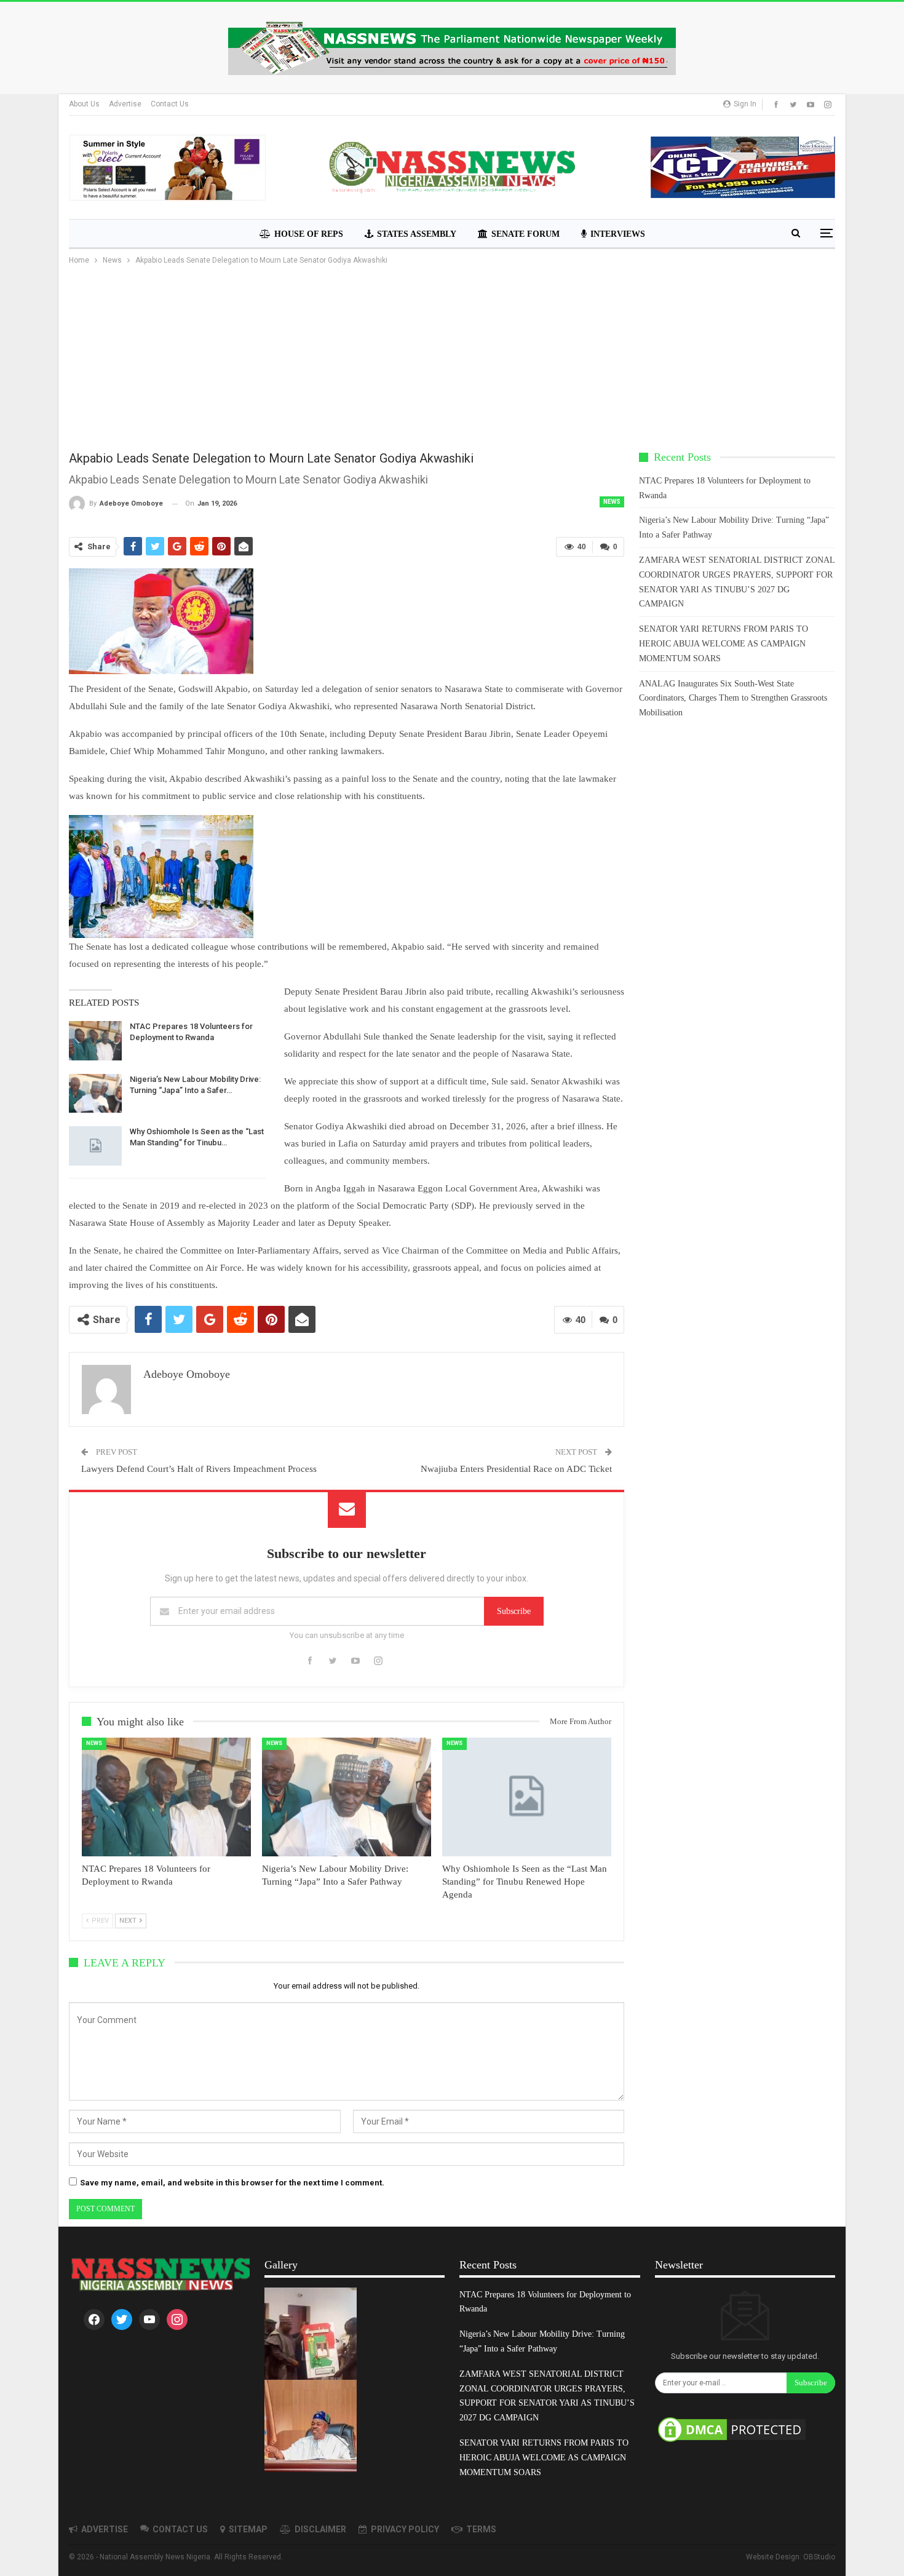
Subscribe (514, 1611)
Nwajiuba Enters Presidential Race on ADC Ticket (516, 1469)
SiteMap (248, 2529)
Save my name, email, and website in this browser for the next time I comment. (232, 2183)
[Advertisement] (452, 359)
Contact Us (170, 104)
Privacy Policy (405, 2529)
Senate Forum (525, 234)
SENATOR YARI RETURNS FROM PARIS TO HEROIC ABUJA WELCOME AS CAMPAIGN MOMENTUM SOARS (724, 644)
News (612, 502)
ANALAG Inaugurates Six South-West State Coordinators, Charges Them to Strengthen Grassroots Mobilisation (733, 698)
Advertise (125, 104)
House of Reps (309, 234)
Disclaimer (320, 2529)
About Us (84, 104)
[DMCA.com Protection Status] (732, 2431)
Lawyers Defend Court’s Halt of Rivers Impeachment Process (199, 1469)
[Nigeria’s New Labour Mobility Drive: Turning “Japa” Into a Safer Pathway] (95, 1094)
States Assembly (417, 234)
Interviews (618, 234)
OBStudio (819, 2557)
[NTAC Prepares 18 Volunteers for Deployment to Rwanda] (95, 1041)
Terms (481, 2529)
